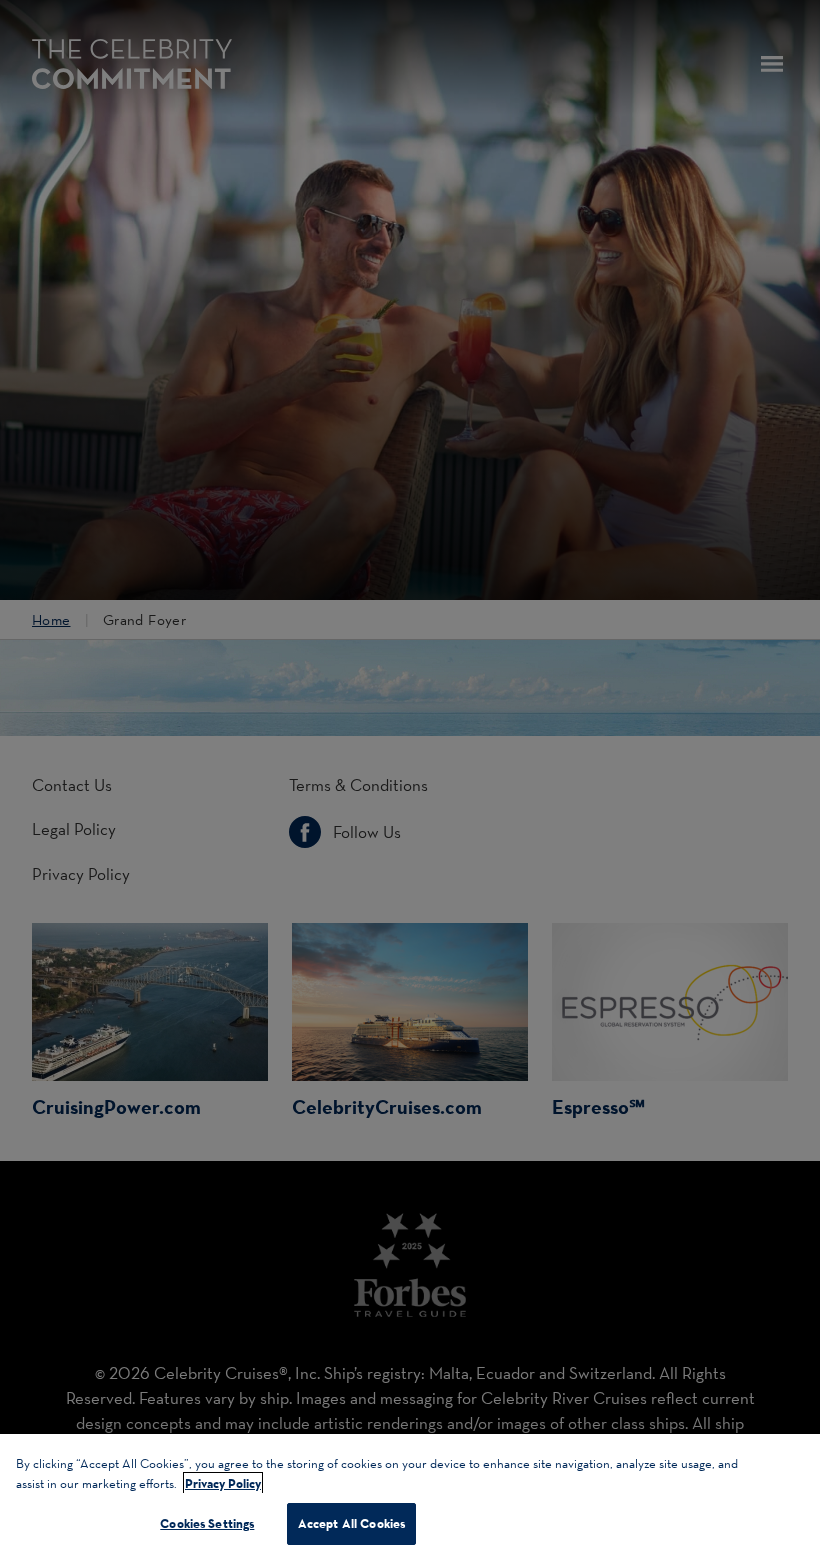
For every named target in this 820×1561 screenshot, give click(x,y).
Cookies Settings (207, 1523)
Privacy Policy (223, 1483)
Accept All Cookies (351, 1523)
